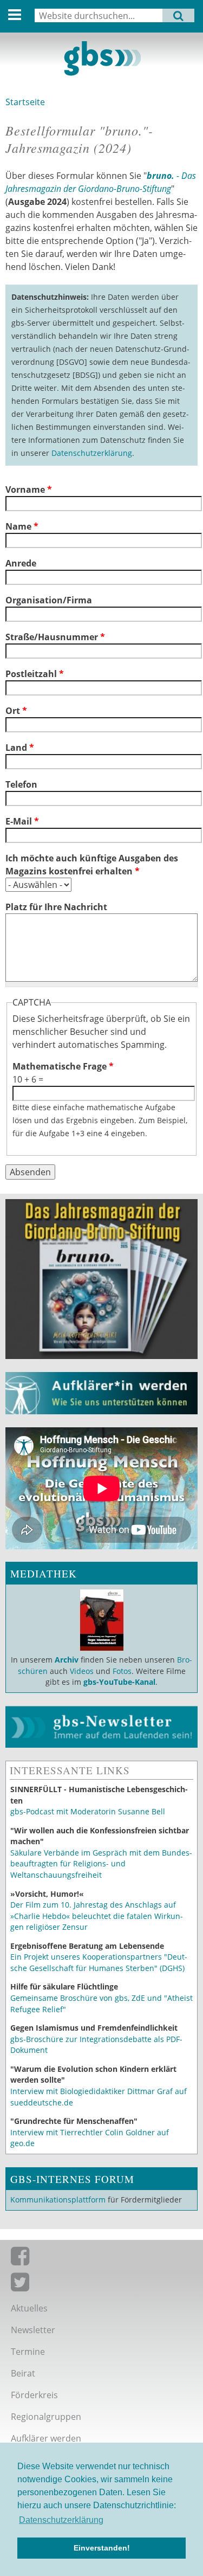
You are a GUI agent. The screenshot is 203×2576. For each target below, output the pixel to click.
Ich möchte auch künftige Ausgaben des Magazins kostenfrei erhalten (92, 865)
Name (22, 526)
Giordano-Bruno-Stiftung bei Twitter (101, 2284)
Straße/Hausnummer (55, 637)
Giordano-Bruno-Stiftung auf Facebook (101, 2258)
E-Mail (22, 821)
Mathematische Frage (63, 1066)
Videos (81, 1671)
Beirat (23, 2373)
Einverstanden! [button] (102, 2548)
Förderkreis (34, 2395)
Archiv (67, 1660)
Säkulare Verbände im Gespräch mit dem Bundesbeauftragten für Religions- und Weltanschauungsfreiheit (101, 1864)
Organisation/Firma (49, 600)
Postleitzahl (35, 674)
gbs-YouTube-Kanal (119, 1682)
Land (20, 748)
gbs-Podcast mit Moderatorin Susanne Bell (88, 1811)
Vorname (29, 490)
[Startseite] (101, 59)
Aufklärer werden (46, 2438)
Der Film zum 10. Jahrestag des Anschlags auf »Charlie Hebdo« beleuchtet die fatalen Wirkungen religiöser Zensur (97, 1916)
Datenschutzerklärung (92, 453)
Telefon (21, 784)
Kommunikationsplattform (58, 2200)
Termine (28, 2352)
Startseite (25, 102)
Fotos (122, 1671)
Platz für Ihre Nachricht (56, 907)
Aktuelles (29, 2308)
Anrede (21, 563)
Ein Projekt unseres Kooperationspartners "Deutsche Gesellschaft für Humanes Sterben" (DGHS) (99, 1962)
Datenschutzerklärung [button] (61, 2520)
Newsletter (33, 2330)
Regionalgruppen (46, 2417)
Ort (16, 711)
